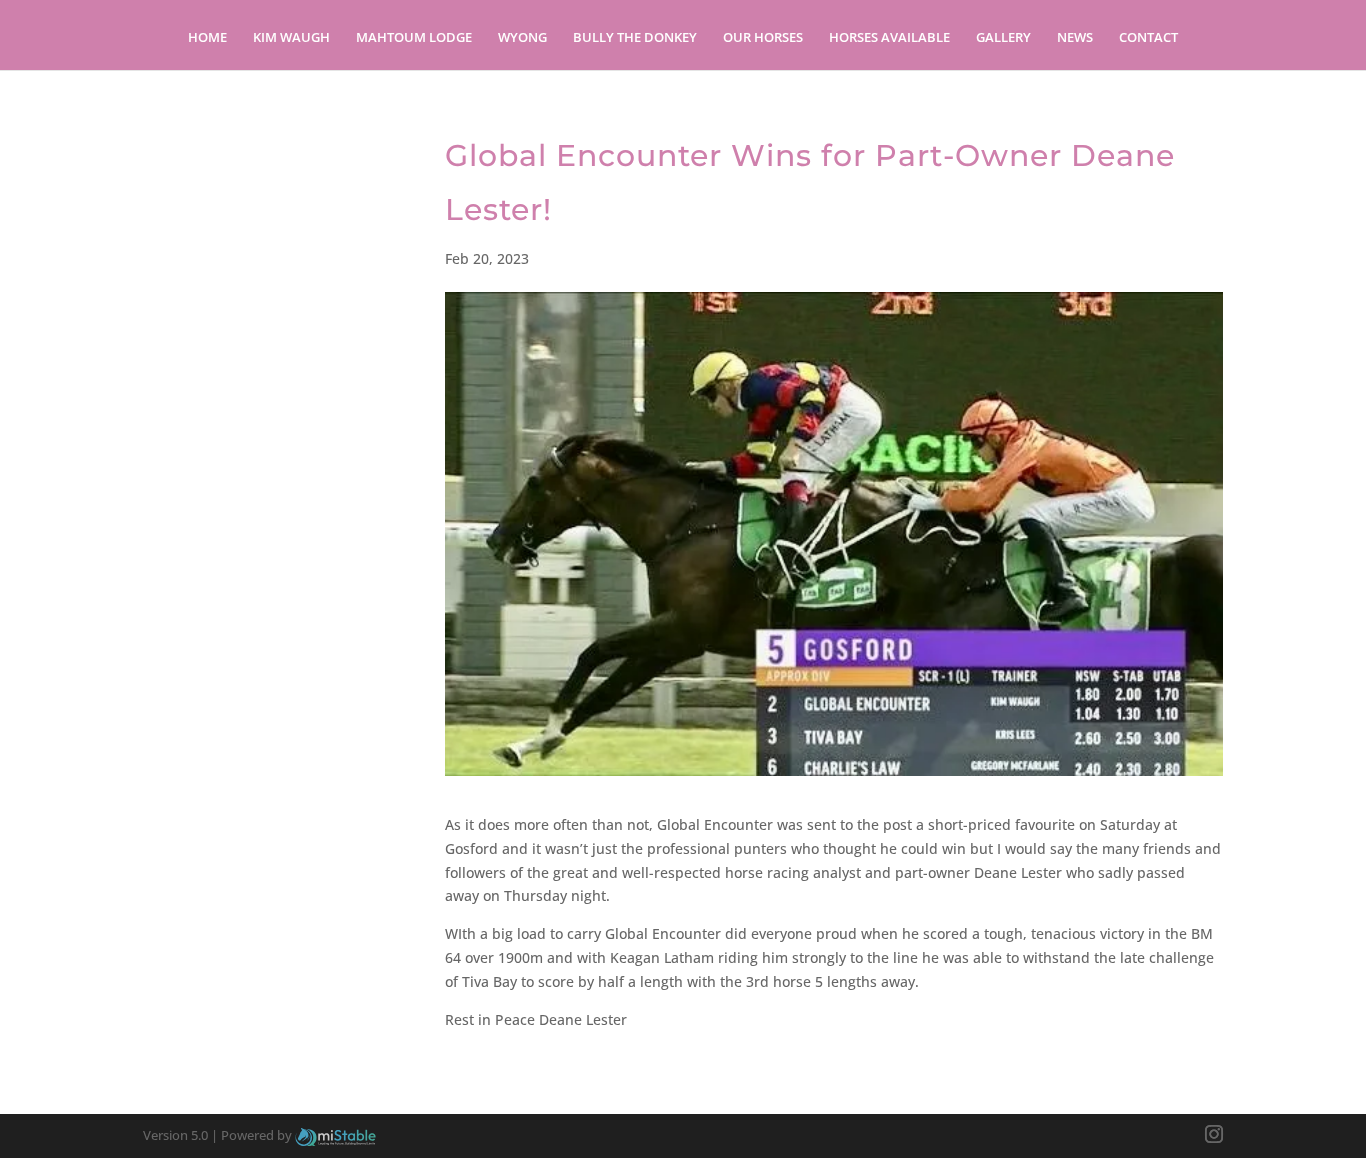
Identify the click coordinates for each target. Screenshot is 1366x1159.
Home (207, 38)
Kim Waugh (291, 38)
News (1075, 38)
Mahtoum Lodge (414, 38)
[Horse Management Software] (335, 1135)
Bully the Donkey (635, 38)
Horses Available (889, 38)
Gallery (1003, 38)
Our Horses (763, 38)
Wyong (522, 38)
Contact (1148, 38)
